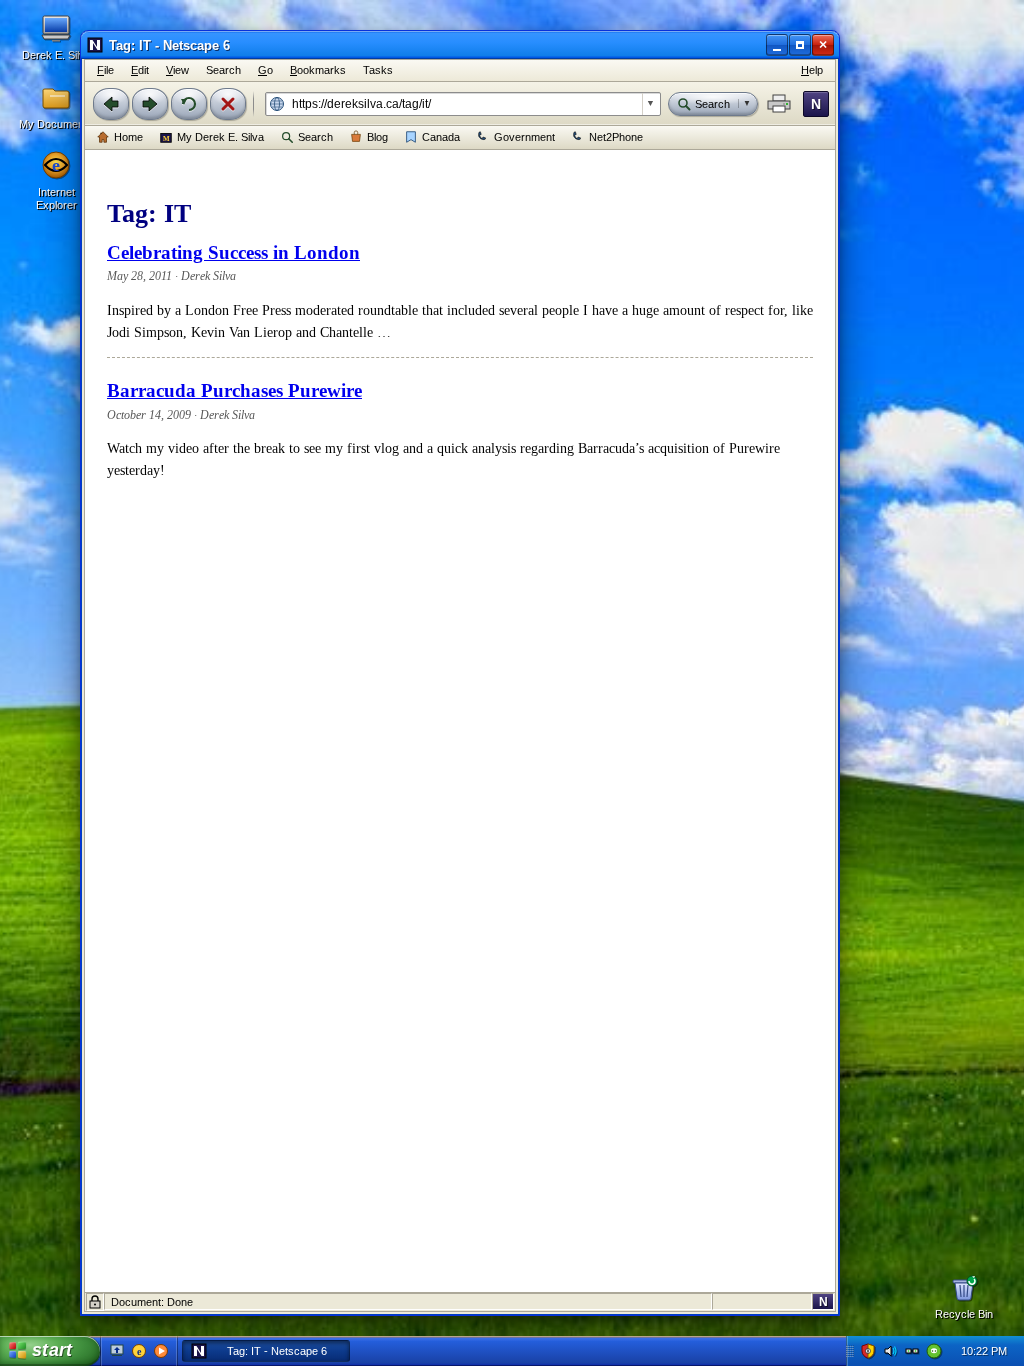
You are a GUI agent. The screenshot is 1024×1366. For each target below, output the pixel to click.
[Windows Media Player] (161, 1351)
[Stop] (228, 104)
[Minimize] (777, 45)
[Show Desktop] (117, 1351)
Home (128, 137)
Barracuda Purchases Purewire (234, 390)
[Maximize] (800, 45)
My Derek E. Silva (220, 137)
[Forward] (150, 104)
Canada (441, 137)
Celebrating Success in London (233, 252)
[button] (779, 104)
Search (315, 137)
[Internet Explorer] (139, 1351)
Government (524, 137)
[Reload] (189, 104)
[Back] (111, 104)
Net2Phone (616, 137)
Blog (377, 137)
